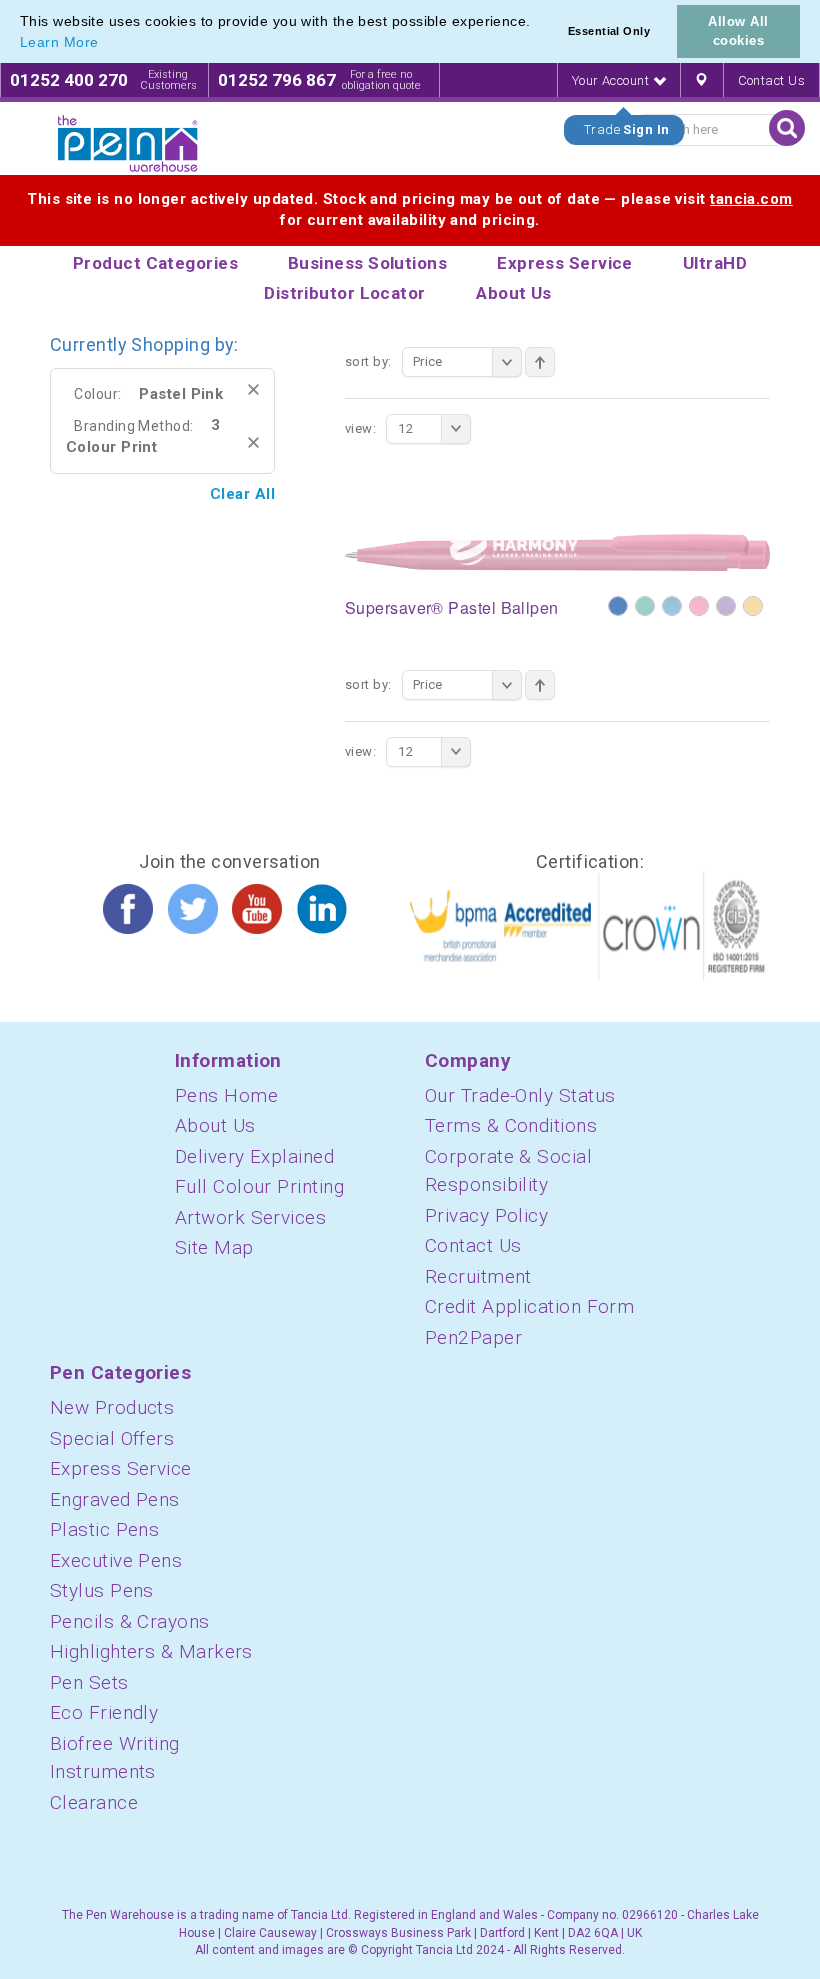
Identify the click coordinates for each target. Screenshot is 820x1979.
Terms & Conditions (511, 1125)
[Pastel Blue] (618, 606)
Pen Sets (89, 1682)
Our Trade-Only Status (520, 1095)
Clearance (94, 1802)
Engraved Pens (115, 1499)
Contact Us (772, 80)
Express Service (121, 1468)
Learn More (59, 42)
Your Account (612, 80)
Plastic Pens (104, 1529)
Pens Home (226, 1095)
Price (428, 361)
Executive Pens (116, 1560)
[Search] (787, 128)
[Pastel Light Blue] (672, 606)
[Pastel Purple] (726, 606)
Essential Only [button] (609, 31)
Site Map (214, 1247)
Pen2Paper (473, 1337)
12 (405, 428)
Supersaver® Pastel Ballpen (452, 607)
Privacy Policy (486, 1215)
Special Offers (112, 1438)
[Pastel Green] (645, 606)
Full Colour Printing (259, 1186)
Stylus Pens (102, 1590)
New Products (112, 1407)
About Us (215, 1125)
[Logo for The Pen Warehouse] (128, 144)
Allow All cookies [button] (738, 31)
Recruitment (478, 1276)
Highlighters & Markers (151, 1651)
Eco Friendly (104, 1712)
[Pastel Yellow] (753, 606)
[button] (106, 44)
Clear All (242, 494)
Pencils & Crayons (130, 1621)
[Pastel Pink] (699, 606)
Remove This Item (253, 389)
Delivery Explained (254, 1156)
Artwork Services (250, 1217)
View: (360, 428)
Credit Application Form (529, 1306)
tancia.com (751, 199)
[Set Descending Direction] (540, 362)
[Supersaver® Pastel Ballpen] (557, 552)
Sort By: (368, 361)
